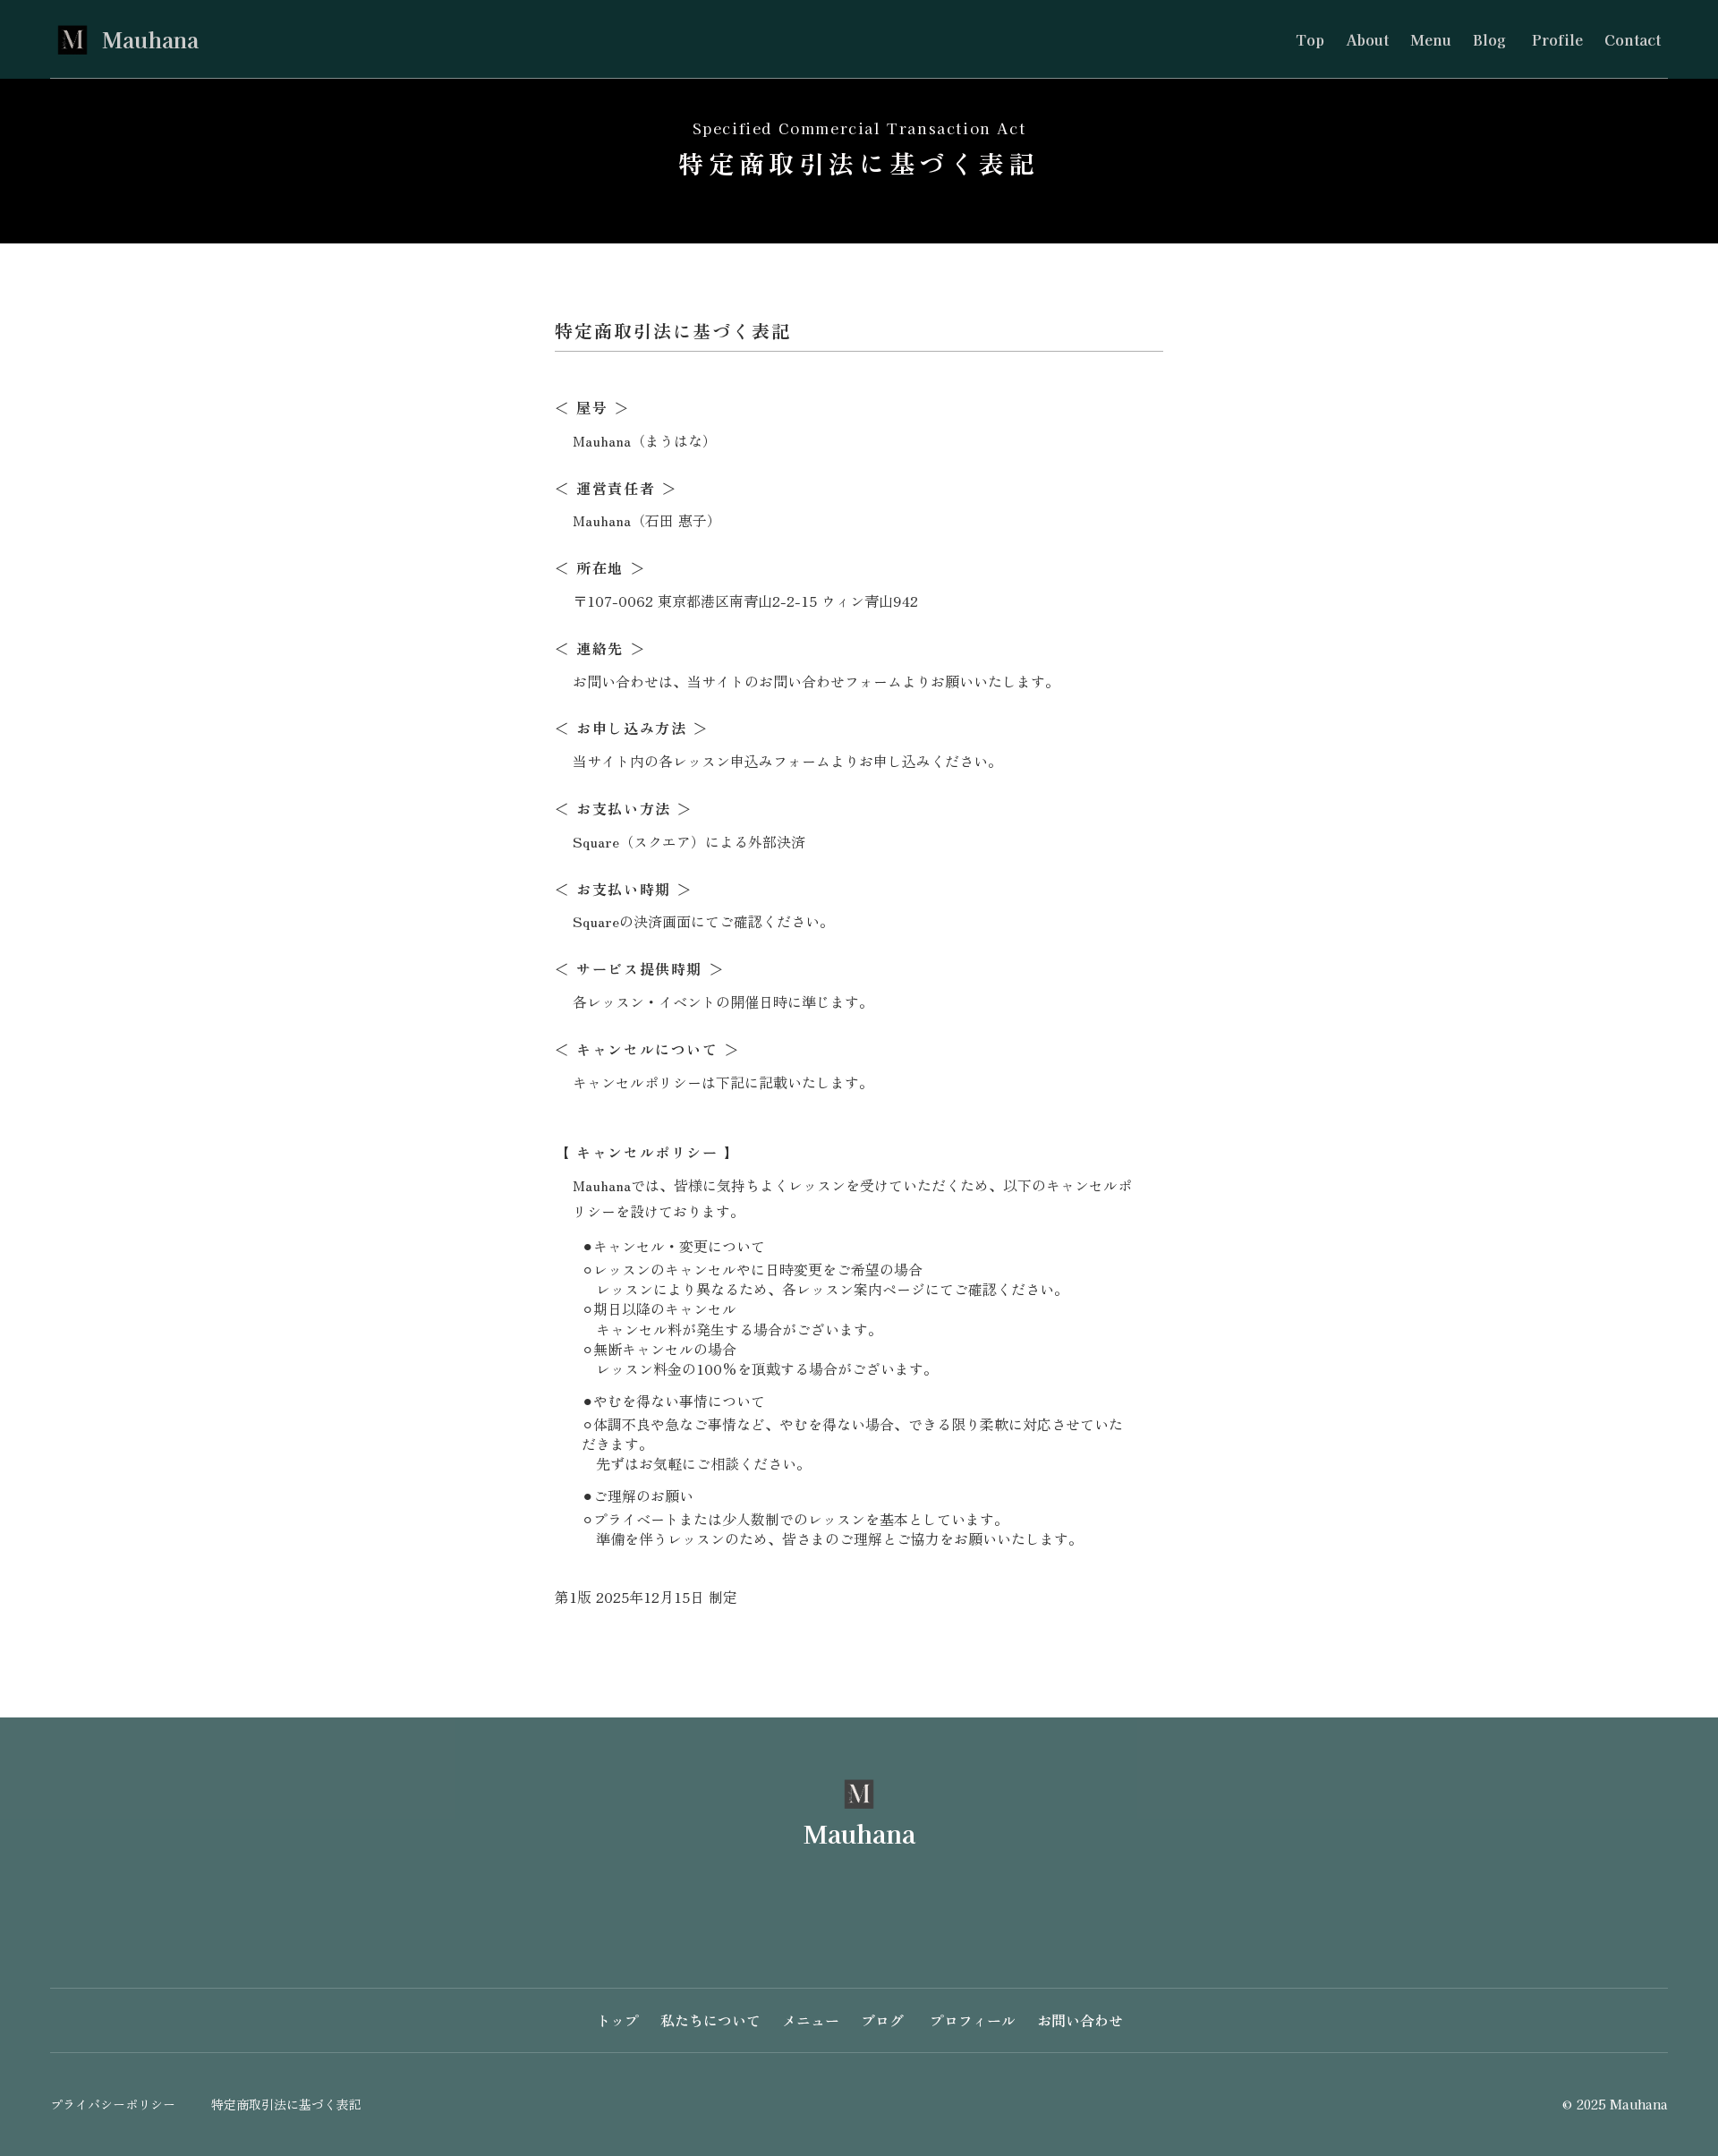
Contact (1633, 39)
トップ (617, 2020)
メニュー (811, 2020)
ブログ (882, 2020)
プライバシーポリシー (113, 2105)
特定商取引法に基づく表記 (286, 2105)
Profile (1555, 39)
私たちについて (710, 2020)
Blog (1489, 39)
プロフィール (970, 2020)
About (1367, 39)
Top (1310, 39)
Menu (1431, 39)
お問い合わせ (1080, 2020)
